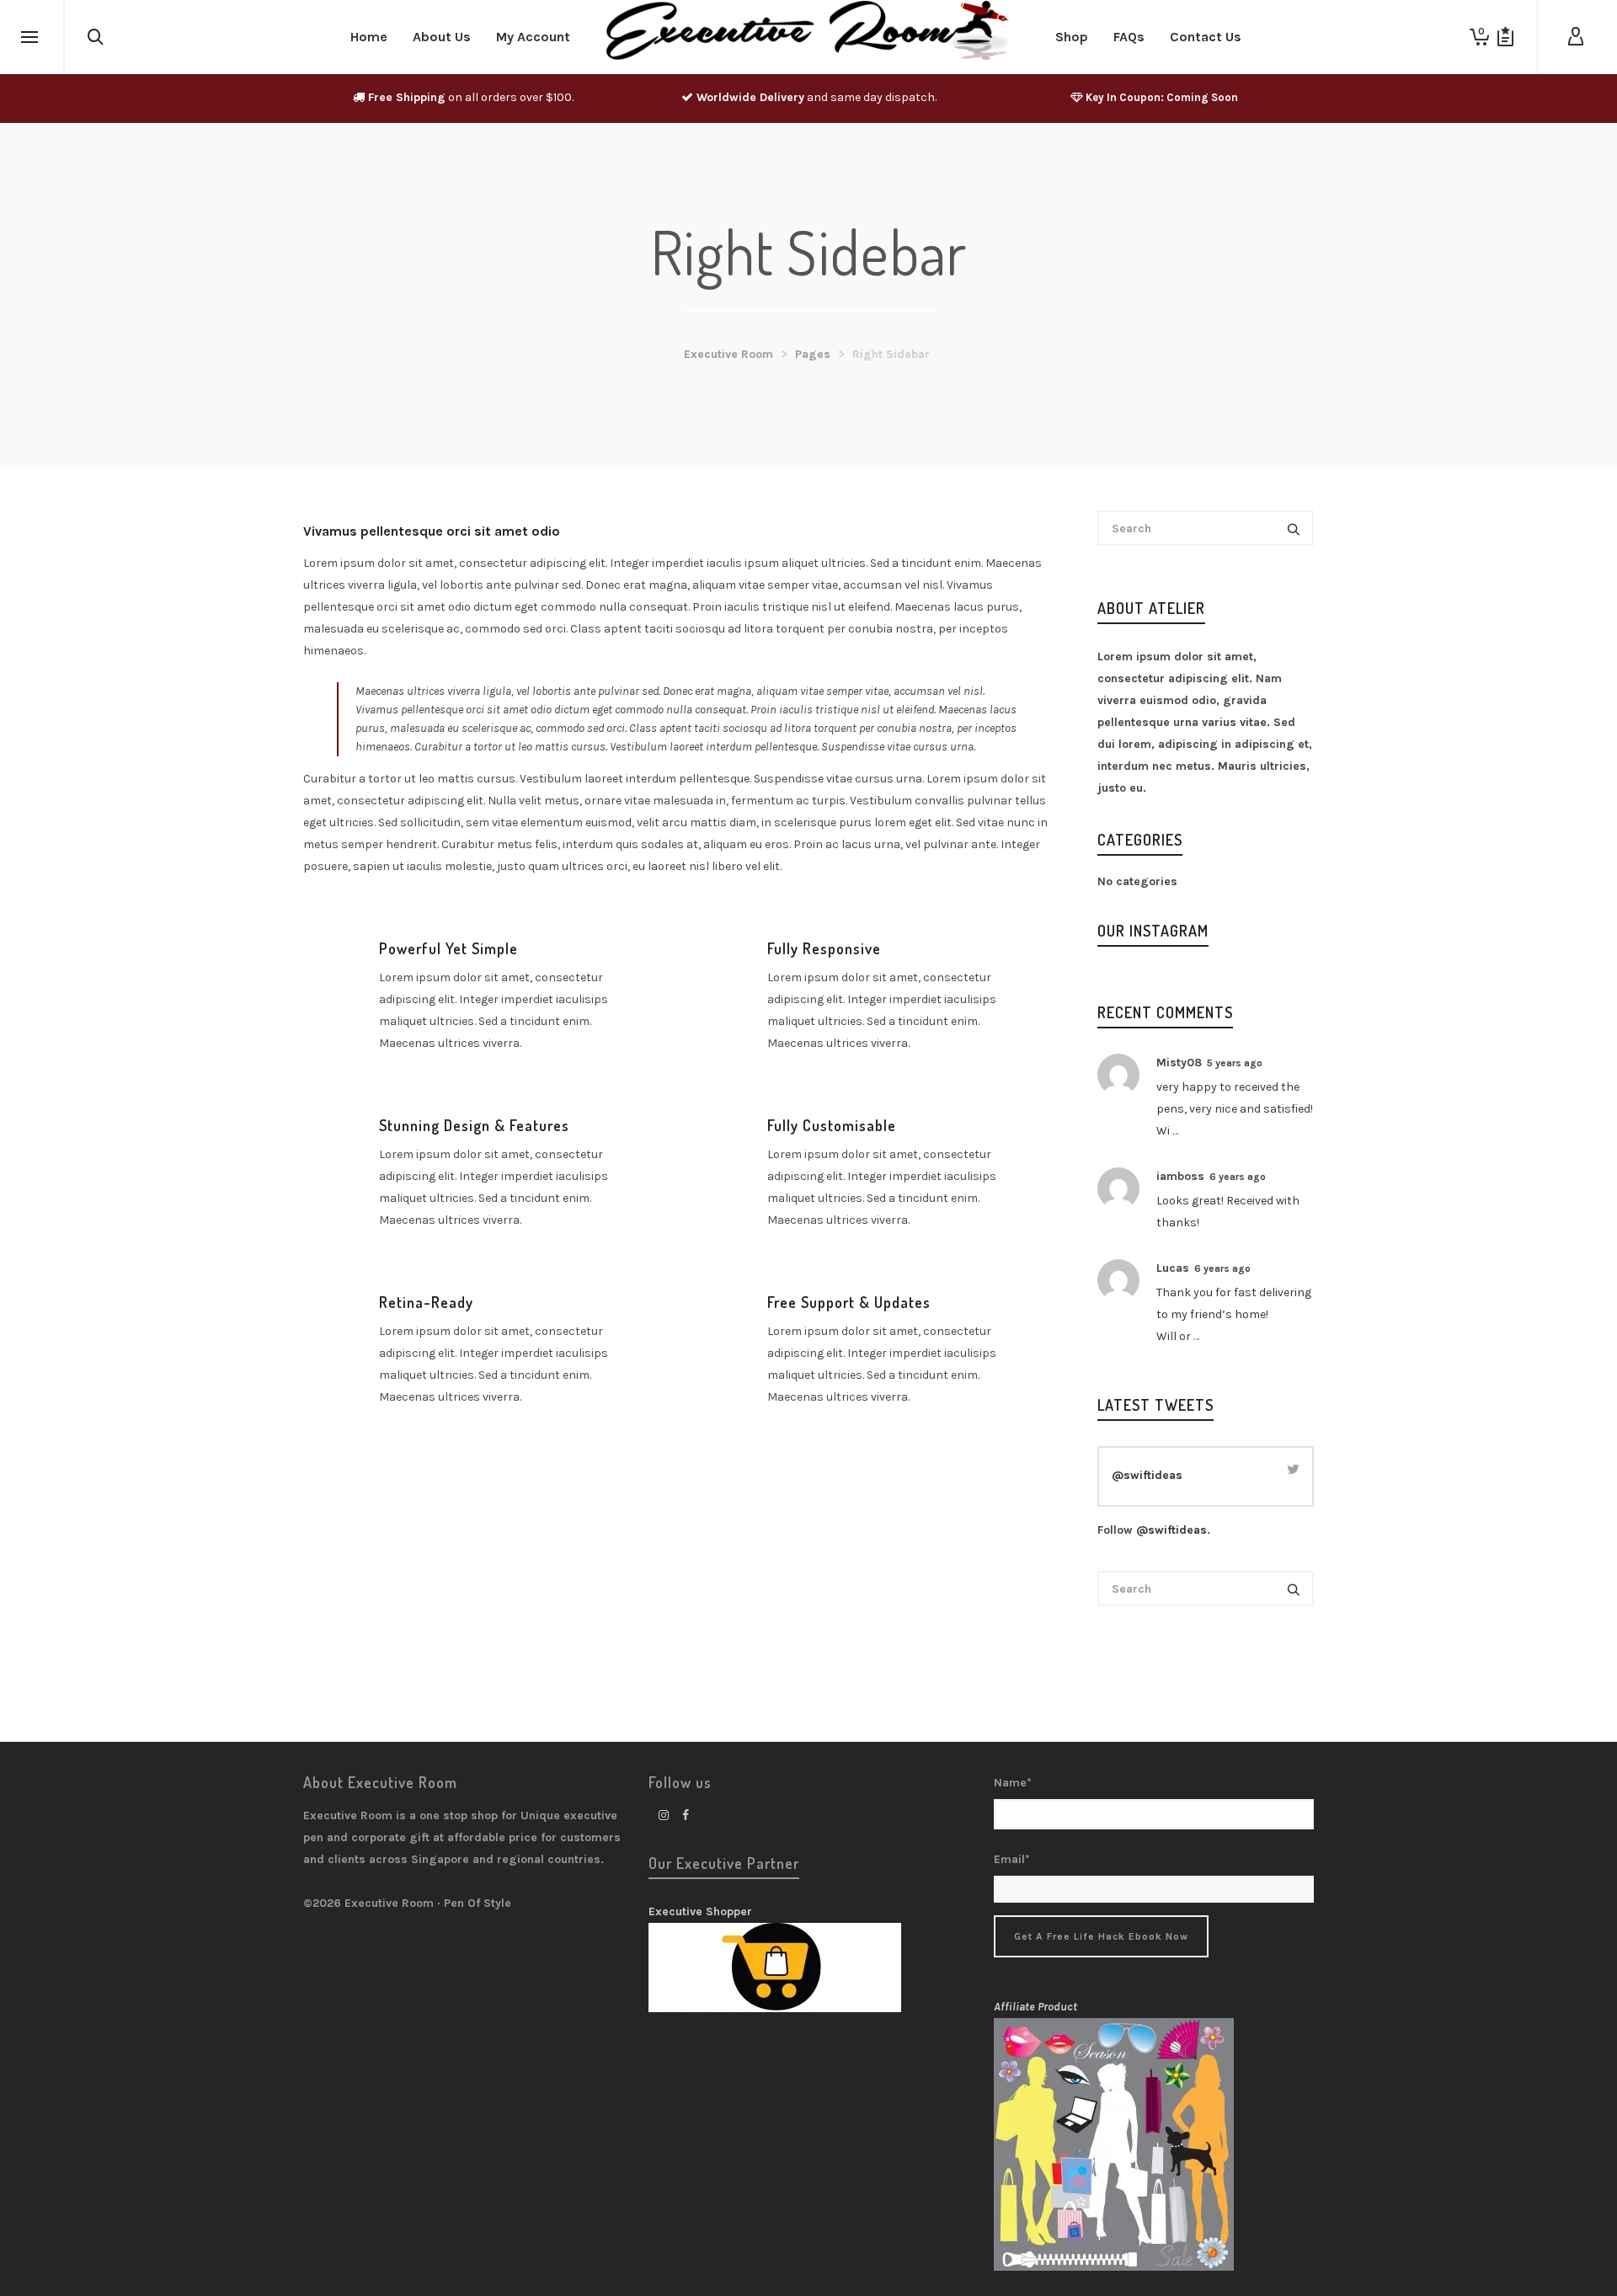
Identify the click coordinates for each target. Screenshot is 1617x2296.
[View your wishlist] (1505, 37)
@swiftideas (1147, 1475)
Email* (1012, 1859)
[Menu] (29, 38)
